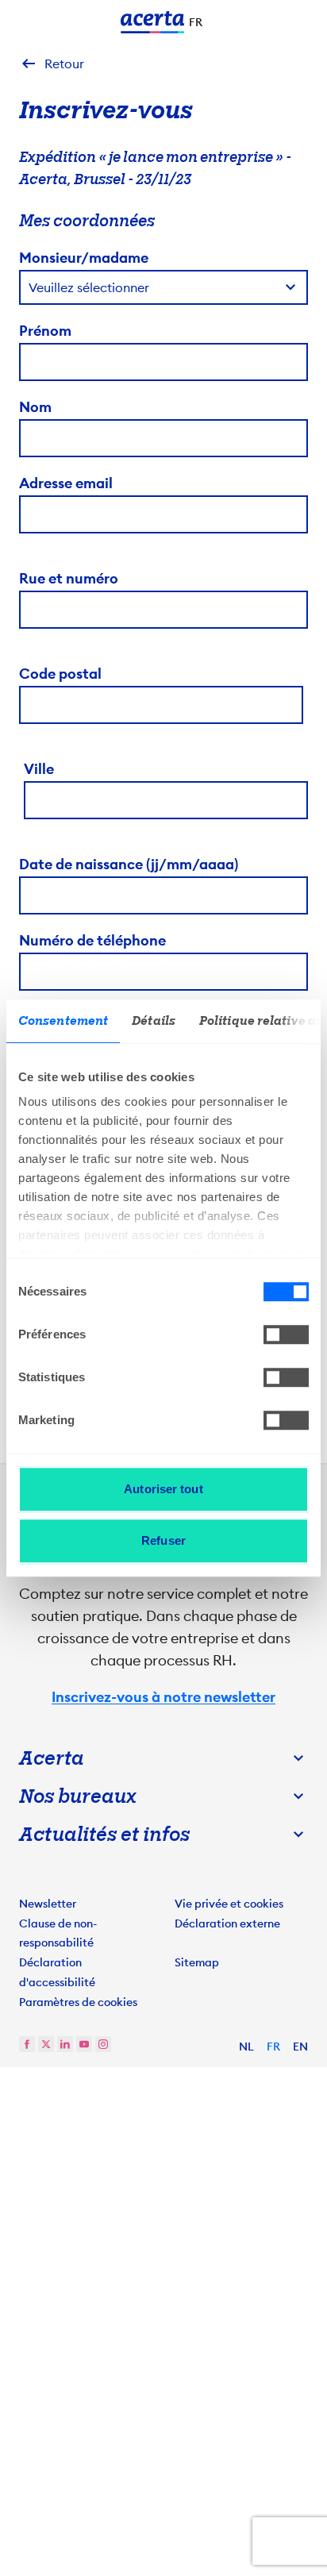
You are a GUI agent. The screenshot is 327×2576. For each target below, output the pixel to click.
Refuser (163, 1540)
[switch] (286, 1334)
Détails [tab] (154, 1021)
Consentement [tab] (63, 1021)
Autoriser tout (163, 1489)
